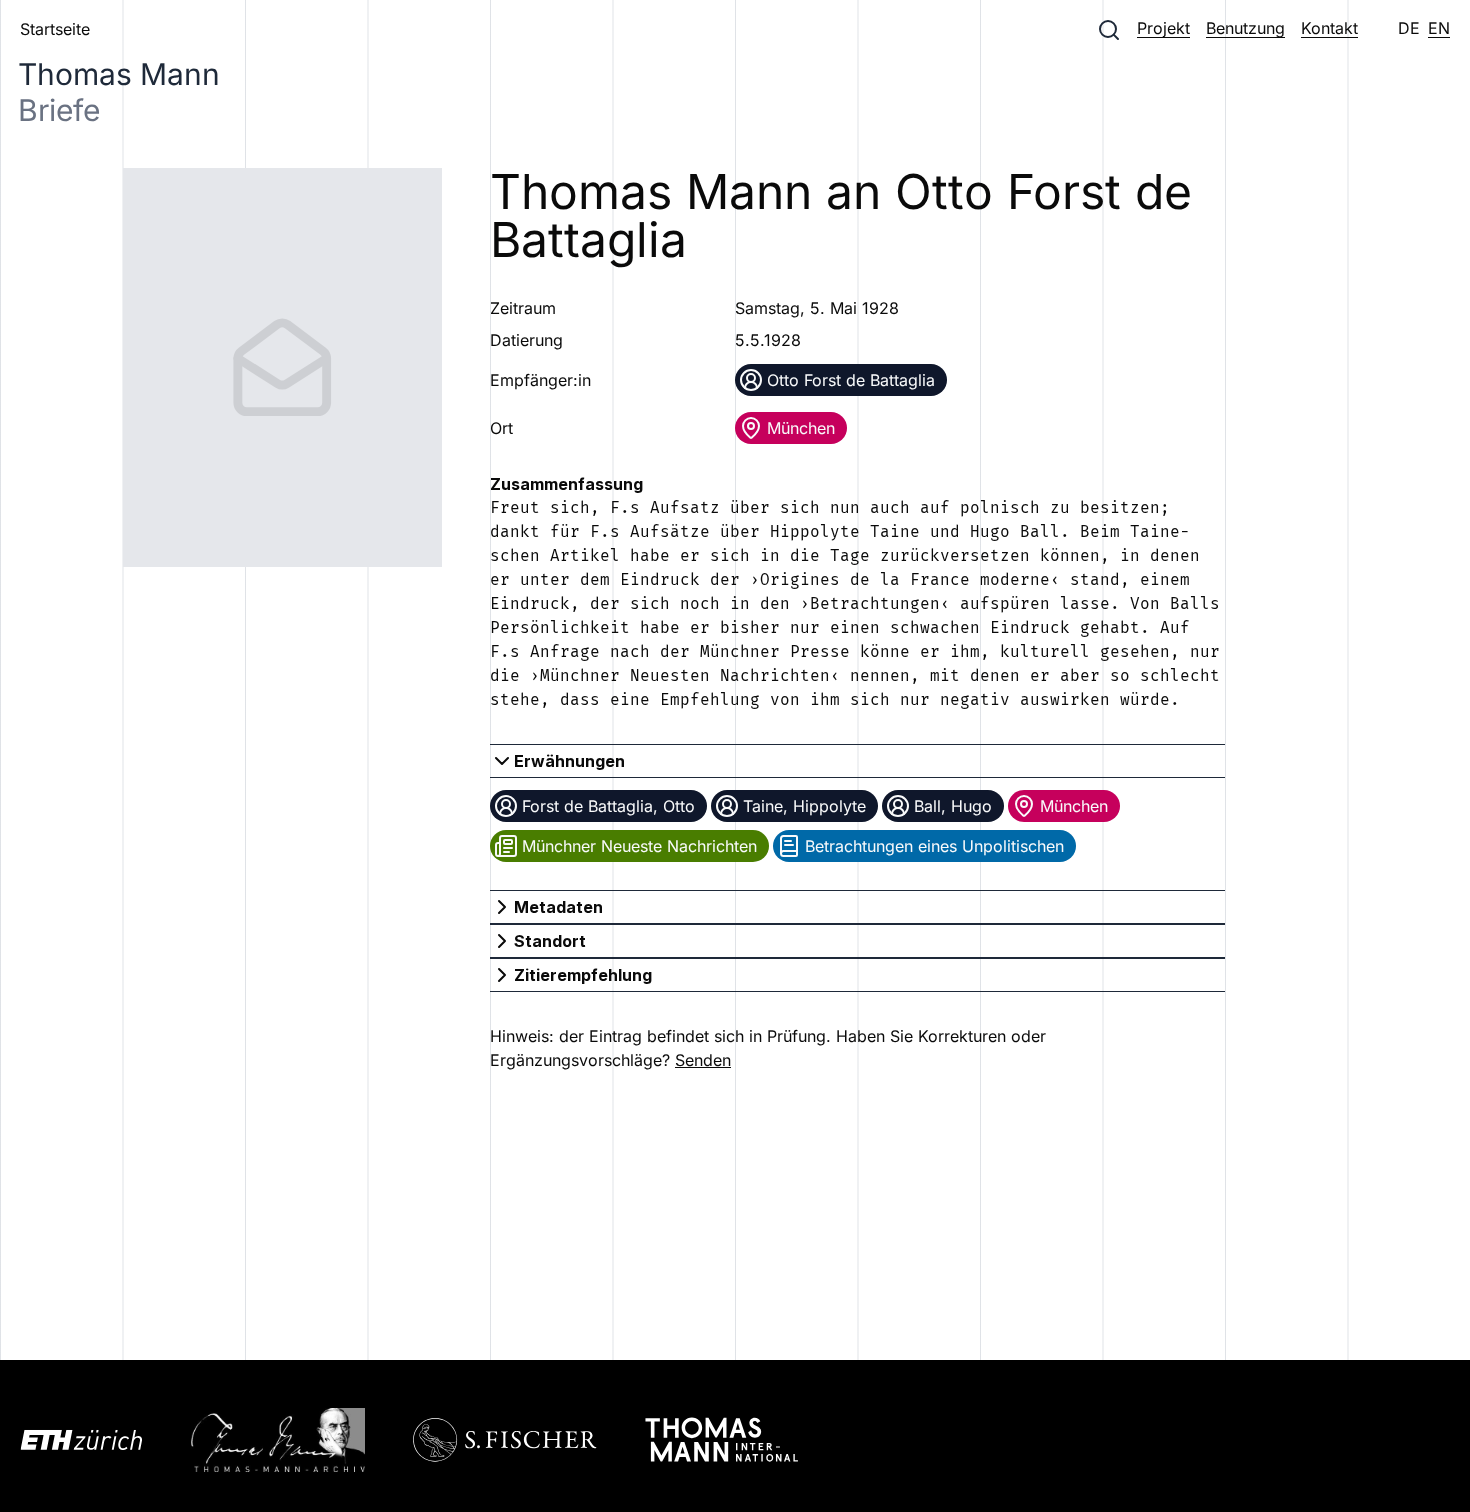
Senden (703, 1060)
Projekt (1163, 28)
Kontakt (1329, 28)
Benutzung (1245, 28)
